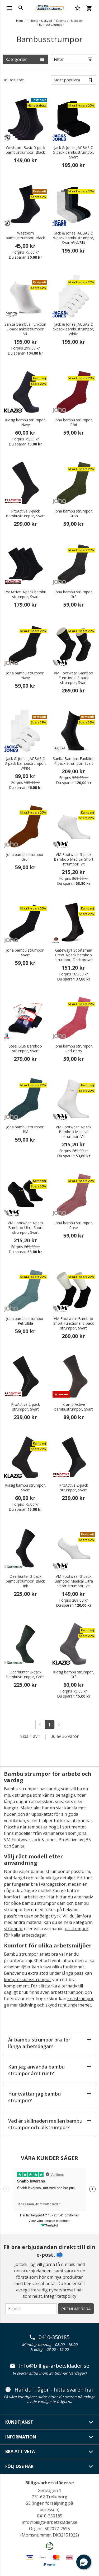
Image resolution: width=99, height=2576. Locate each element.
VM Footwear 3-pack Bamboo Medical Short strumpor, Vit (74, 859)
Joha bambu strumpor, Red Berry (74, 1049)
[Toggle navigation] (9, 8)
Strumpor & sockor (70, 21)
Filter (59, 59)
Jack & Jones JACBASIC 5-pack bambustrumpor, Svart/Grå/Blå (74, 238)
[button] (84, 2562)
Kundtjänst (19, 2422)
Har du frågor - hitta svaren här (54, 2390)
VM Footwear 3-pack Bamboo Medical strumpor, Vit (74, 1132)
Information (21, 2437)
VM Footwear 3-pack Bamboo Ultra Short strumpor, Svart (25, 1228)
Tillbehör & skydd (39, 21)
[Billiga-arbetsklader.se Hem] (49, 7)
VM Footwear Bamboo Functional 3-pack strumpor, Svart (74, 678)
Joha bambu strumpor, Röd (74, 422)
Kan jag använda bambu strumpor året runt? (36, 2070)
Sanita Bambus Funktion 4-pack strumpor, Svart (74, 761)
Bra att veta (20, 2451)
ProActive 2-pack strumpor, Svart (25, 1407)
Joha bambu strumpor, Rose (74, 1225)
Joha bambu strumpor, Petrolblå (25, 1321)
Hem (20, 21)
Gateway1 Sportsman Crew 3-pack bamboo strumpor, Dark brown (74, 955)
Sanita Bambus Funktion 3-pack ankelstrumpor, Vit (25, 329)
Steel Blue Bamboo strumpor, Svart (25, 1049)
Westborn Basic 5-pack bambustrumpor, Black (25, 150)
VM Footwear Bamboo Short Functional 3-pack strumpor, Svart (74, 1323)
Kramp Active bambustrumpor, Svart (74, 1407)
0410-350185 (54, 2337)
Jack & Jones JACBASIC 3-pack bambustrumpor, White (25, 763)
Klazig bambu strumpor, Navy (25, 422)
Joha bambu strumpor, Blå (25, 1129)
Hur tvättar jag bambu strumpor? (34, 2097)
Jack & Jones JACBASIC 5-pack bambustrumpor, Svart (74, 152)
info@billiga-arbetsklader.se (54, 2366)
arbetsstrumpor (67, 1992)
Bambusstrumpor (51, 25)
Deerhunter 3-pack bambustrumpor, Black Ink (25, 1581)
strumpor (13, 1929)
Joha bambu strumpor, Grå (74, 594)
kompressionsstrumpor (28, 1980)
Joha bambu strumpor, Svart (25, 953)
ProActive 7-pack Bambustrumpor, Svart (25, 514)
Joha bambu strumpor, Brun (25, 857)
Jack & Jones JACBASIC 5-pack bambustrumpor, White (74, 329)
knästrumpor (81, 1999)
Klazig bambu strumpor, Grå (74, 1674)
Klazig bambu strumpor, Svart (25, 1488)
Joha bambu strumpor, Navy (25, 675)
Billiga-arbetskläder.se (50, 2483)
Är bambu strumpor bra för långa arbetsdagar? (39, 2043)
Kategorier (16, 59)
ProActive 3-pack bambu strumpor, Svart (25, 594)
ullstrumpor (77, 1929)
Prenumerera (76, 2309)
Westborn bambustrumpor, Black (25, 236)
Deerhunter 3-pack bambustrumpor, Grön (25, 1674)
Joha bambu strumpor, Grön (74, 514)
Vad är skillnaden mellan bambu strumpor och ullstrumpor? (45, 2124)
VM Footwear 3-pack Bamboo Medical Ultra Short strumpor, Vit (74, 1581)
